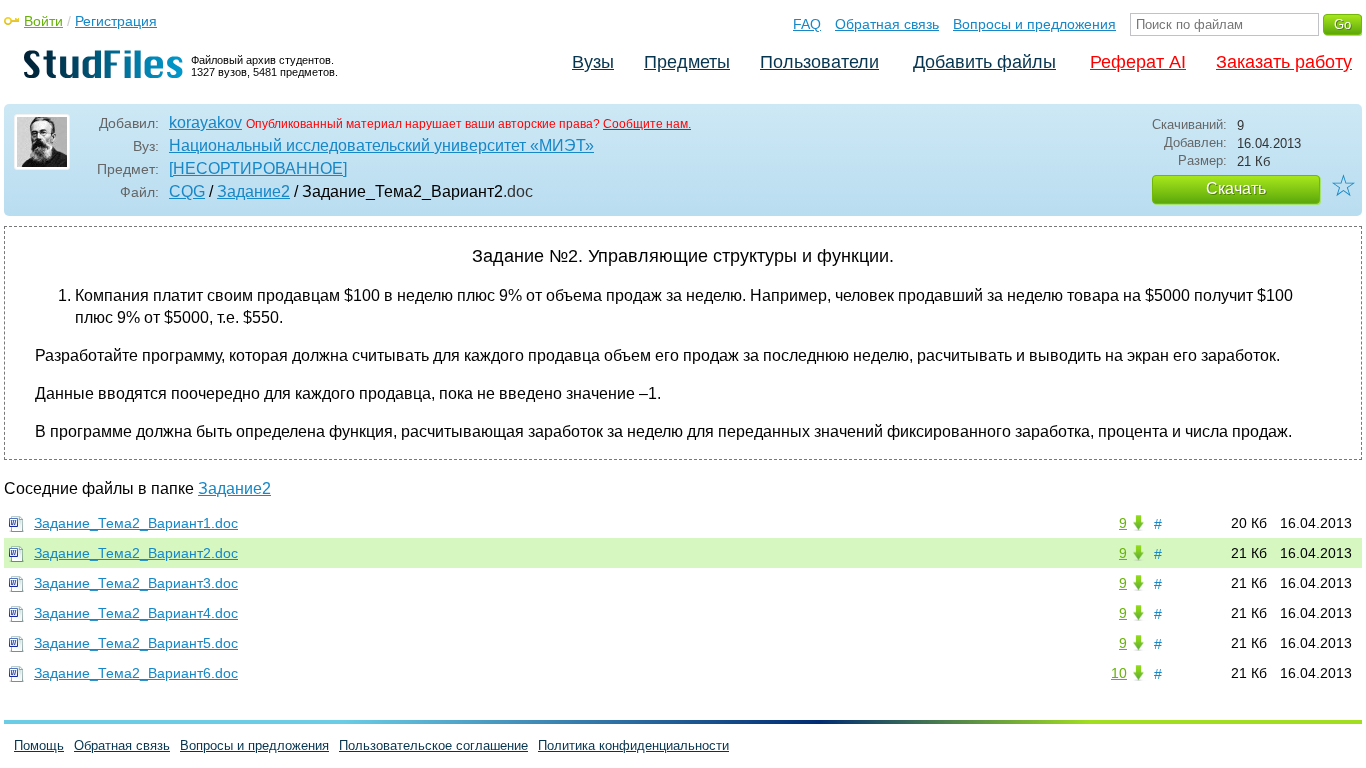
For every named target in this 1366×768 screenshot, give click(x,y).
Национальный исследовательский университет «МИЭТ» (381, 145)
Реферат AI (1138, 62)
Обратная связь (887, 24)
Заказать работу (1284, 62)
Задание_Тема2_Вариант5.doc (136, 643)
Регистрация (116, 21)
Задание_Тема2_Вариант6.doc (136, 673)
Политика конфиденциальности (633, 745)
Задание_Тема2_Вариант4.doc (136, 613)
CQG (187, 191)
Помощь (39, 745)
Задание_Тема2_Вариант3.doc (136, 583)
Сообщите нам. (647, 124)
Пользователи (819, 62)
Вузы (593, 62)
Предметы (687, 62)
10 (1119, 673)
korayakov (205, 122)
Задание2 (253, 191)
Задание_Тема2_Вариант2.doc (136, 553)
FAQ (807, 24)
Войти (43, 21)
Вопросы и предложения (1034, 24)
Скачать (1236, 188)
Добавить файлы (984, 62)
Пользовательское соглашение (433, 745)
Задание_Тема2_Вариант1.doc (136, 523)
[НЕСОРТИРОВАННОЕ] (258, 168)
